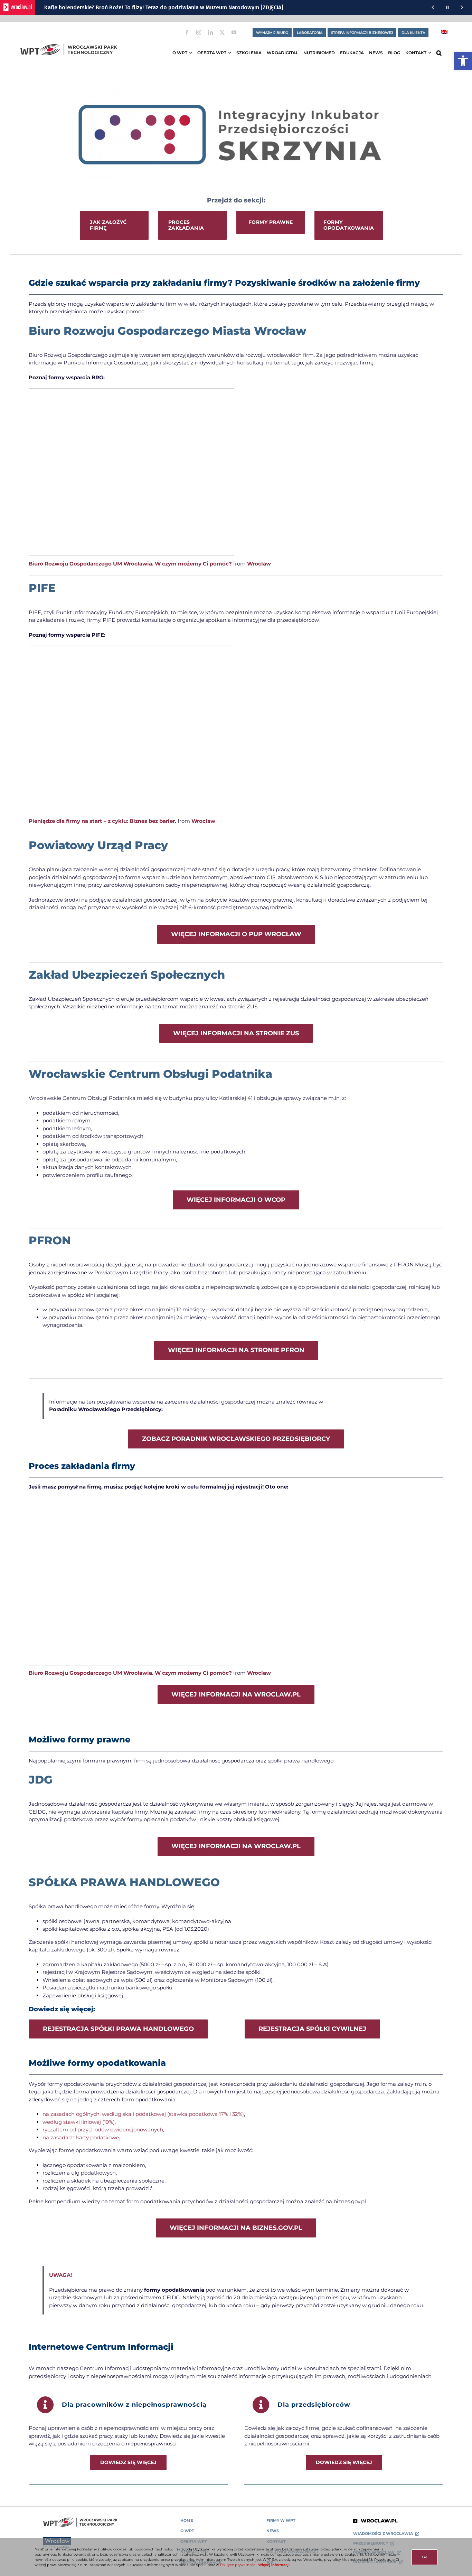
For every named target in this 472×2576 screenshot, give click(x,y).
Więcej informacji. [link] (274, 2565)
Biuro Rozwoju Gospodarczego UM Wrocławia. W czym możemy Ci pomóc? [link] (130, 564)
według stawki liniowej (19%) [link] (79, 2122)
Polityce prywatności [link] (238, 2565)
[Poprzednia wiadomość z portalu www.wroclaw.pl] (433, 7)
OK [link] (424, 2557)
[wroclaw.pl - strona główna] (18, 7)
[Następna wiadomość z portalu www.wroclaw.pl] (462, 7)
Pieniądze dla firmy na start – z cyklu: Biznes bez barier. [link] (102, 821)
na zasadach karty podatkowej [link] (82, 2137)
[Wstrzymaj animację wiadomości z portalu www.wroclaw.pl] (447, 7)
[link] (463, 61)
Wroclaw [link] (259, 564)
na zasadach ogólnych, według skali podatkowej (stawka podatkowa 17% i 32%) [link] (143, 2114)
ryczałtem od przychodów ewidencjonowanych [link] (103, 2130)
